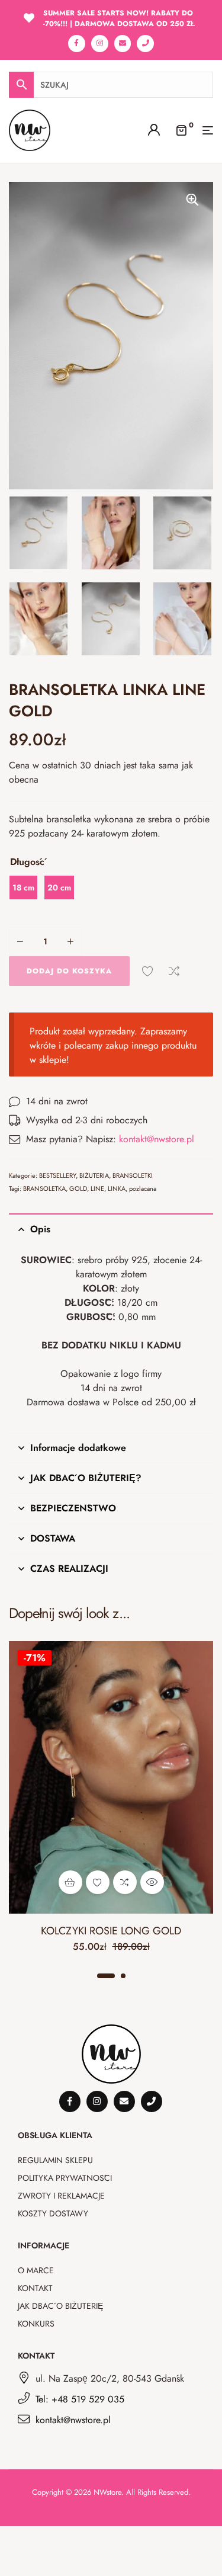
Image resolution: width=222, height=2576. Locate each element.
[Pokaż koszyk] (181, 129)
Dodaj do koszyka (69, 971)
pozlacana (143, 1188)
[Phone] (145, 44)
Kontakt (35, 2288)
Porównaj (174, 971)
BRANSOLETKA (44, 1188)
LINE (97, 1188)
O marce (36, 2270)
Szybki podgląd (152, 1882)
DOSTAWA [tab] (53, 1538)
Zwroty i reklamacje (61, 2196)
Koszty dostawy (53, 2213)
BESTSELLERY (57, 1175)
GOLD (78, 1188)
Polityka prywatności (65, 2178)
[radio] (23, 887)
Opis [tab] (40, 1229)
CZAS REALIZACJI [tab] (69, 1569)
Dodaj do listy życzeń (147, 971)
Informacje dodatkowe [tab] (78, 1448)
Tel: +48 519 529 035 (80, 2399)
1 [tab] (106, 1976)
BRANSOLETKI (133, 1175)
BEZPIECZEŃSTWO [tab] (73, 1508)
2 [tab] (123, 1976)
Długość (27, 862)
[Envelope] (123, 44)
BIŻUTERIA (94, 1175)
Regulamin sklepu (55, 2160)
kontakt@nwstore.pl (157, 1139)
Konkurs (36, 2324)
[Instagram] (100, 44)
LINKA (117, 1188)
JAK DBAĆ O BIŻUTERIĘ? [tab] (86, 1478)
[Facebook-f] (77, 44)
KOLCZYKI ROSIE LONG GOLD (111, 1931)
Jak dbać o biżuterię (60, 2306)
